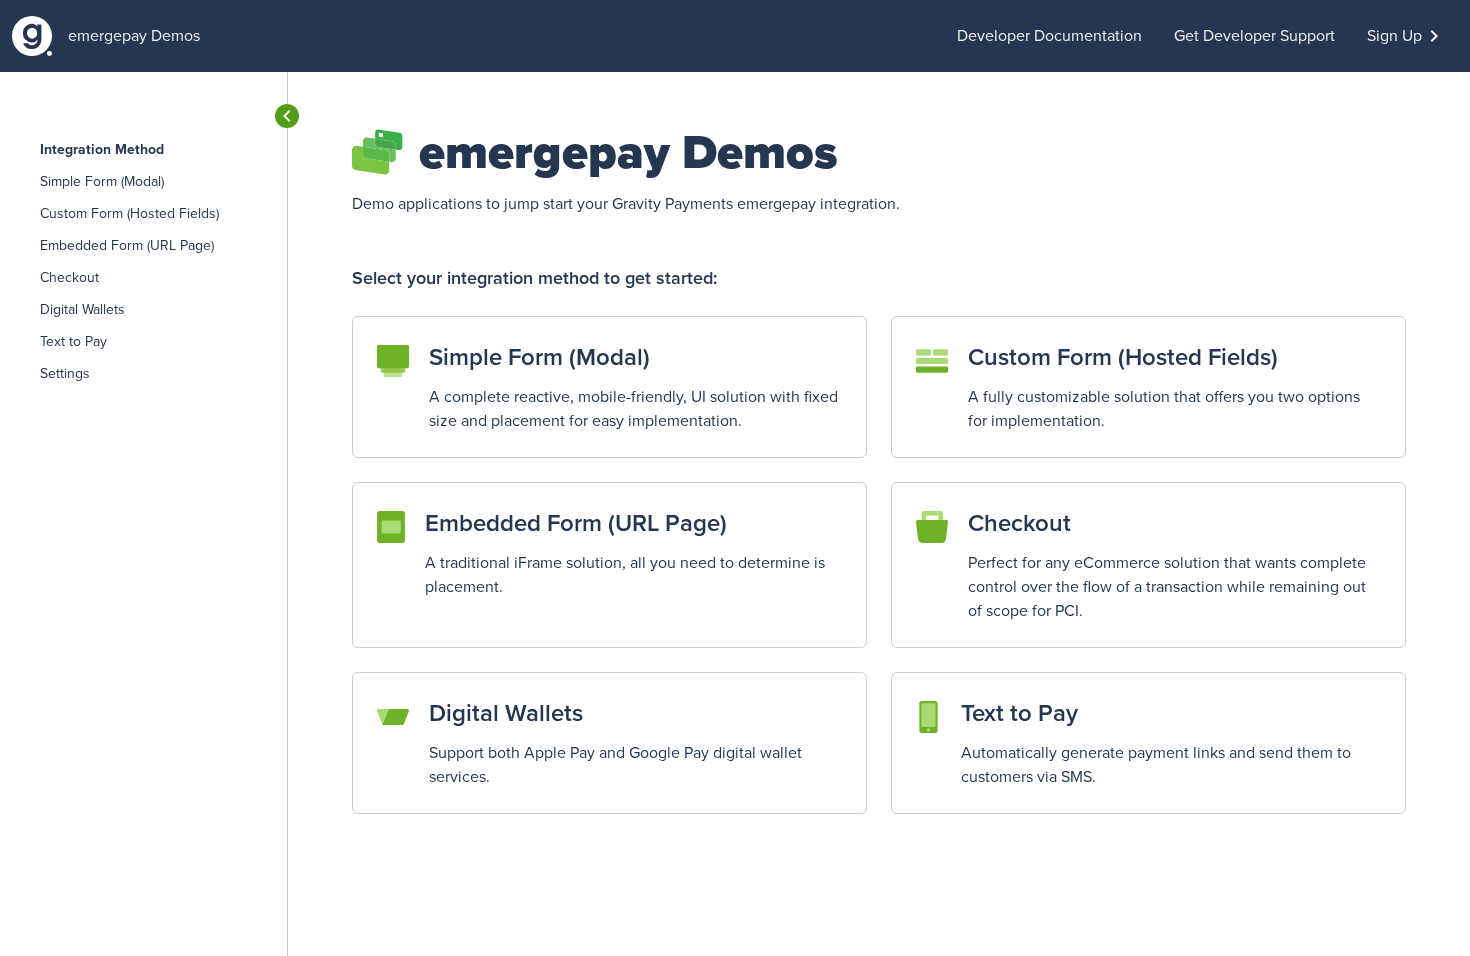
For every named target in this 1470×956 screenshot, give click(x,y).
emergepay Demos (134, 35)
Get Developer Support (1254, 35)
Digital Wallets (82, 310)
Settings (65, 374)
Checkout (69, 278)
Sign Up (1394, 35)
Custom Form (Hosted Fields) (129, 214)
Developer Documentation (1049, 35)
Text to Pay (73, 342)
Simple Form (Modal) (102, 182)
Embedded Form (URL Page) (127, 246)
